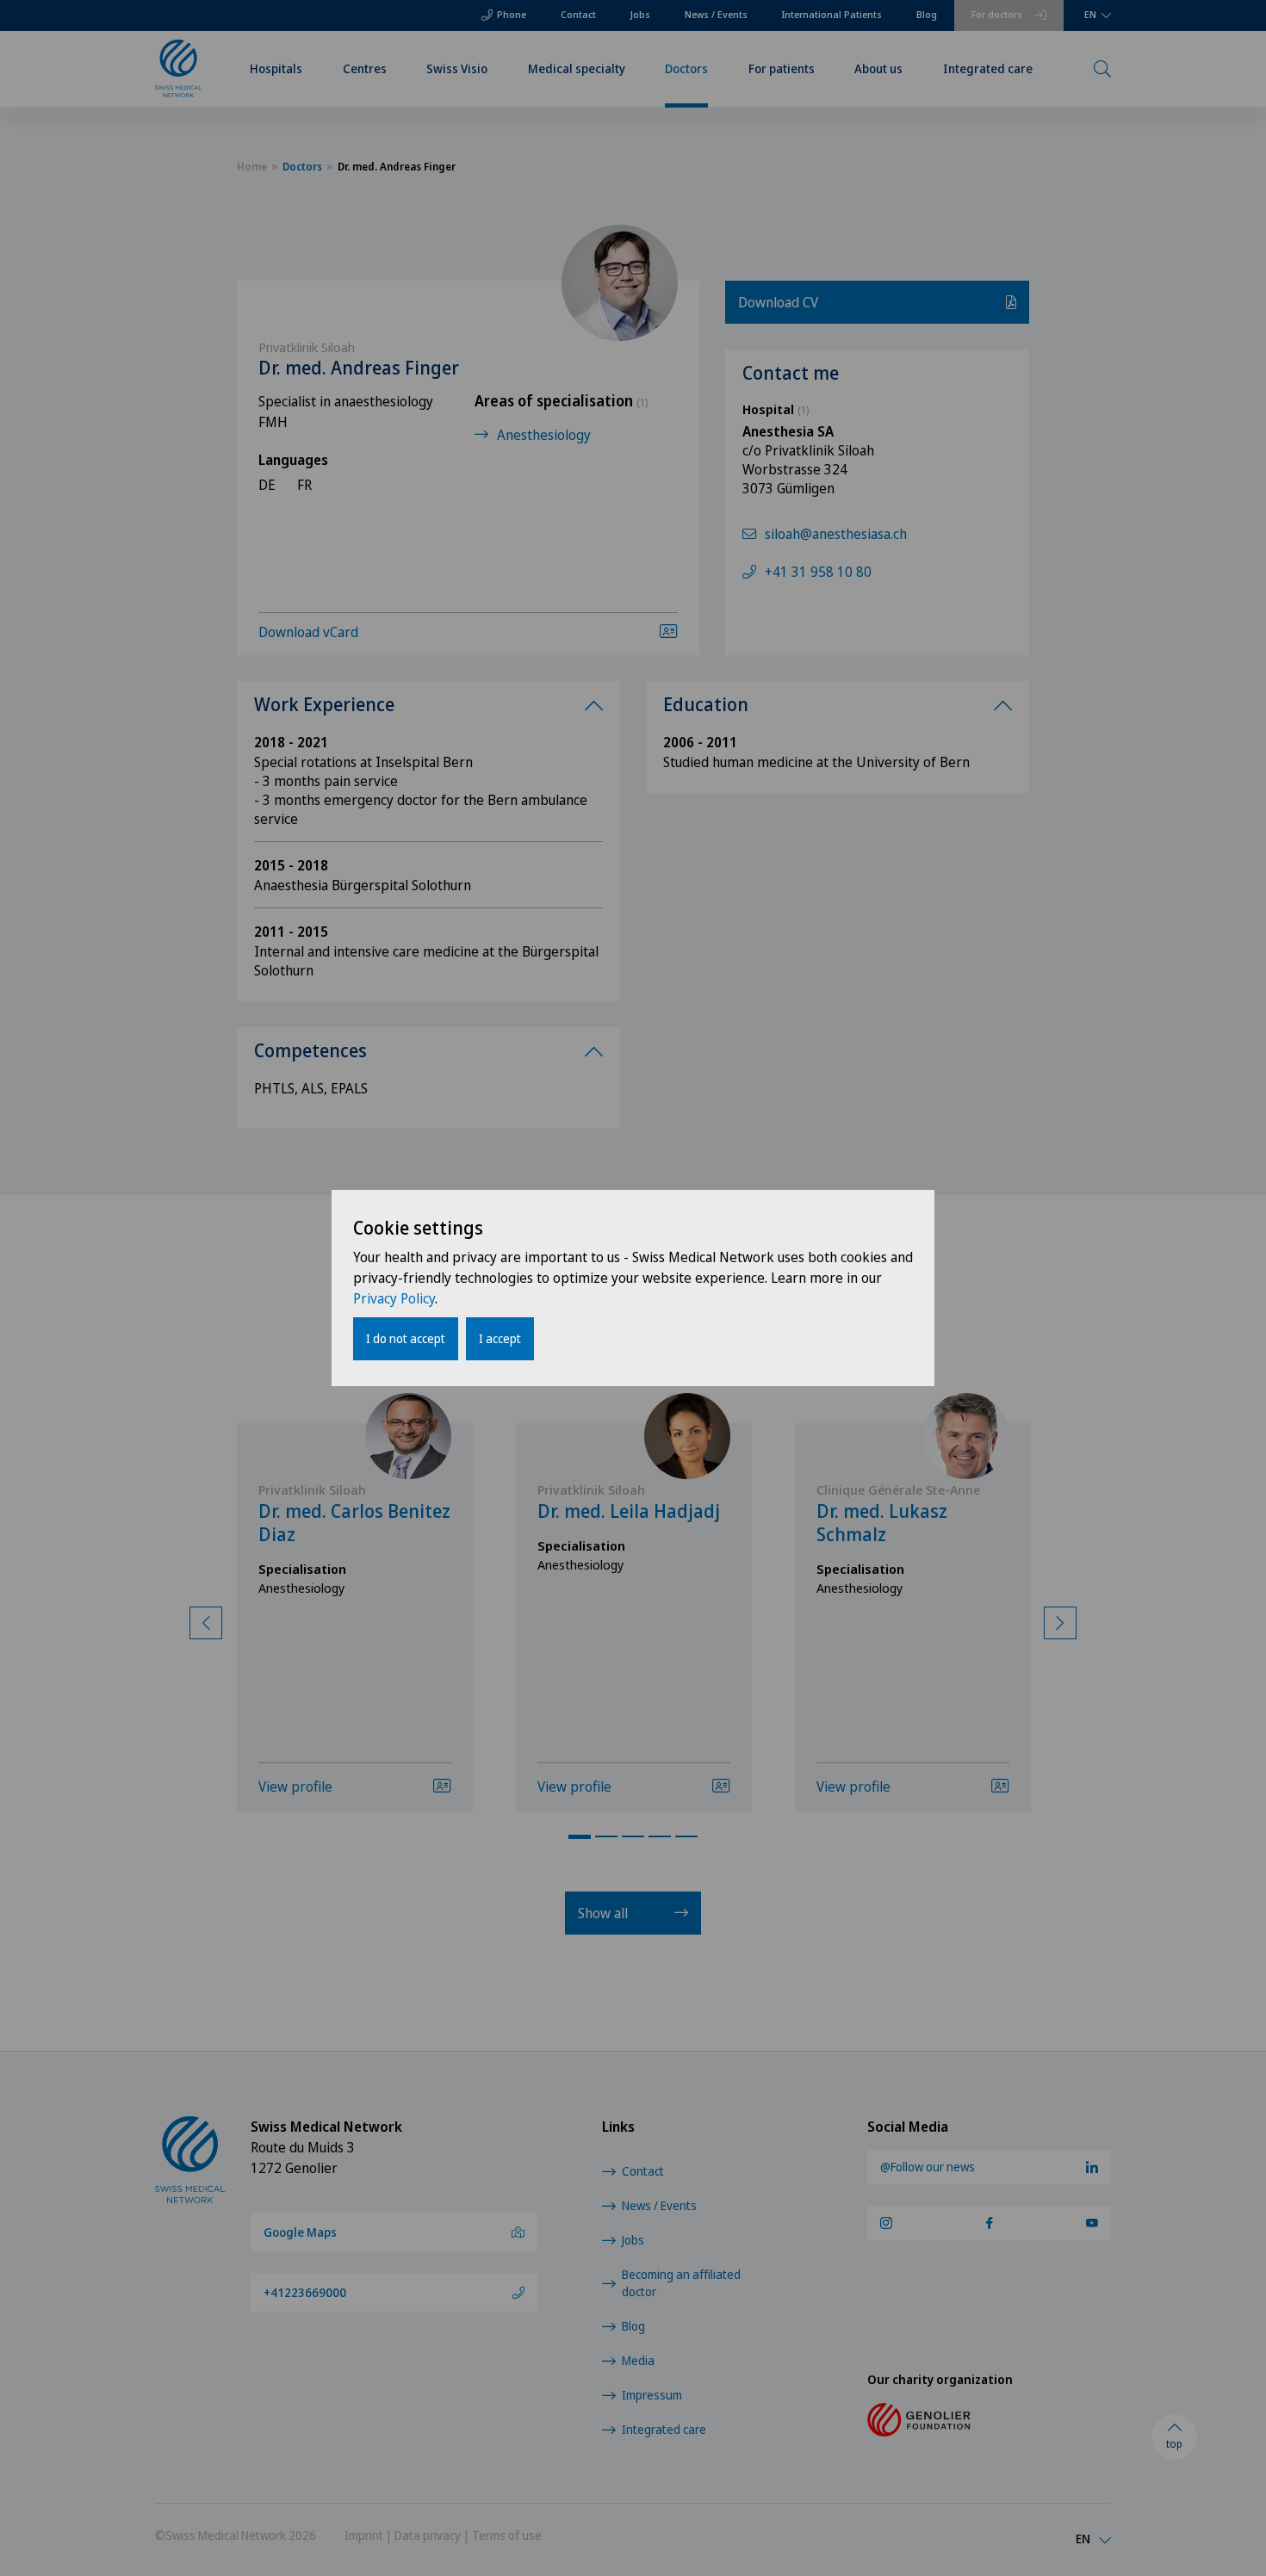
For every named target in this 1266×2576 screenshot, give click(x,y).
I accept (500, 1338)
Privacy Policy (394, 1298)
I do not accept (406, 1338)
